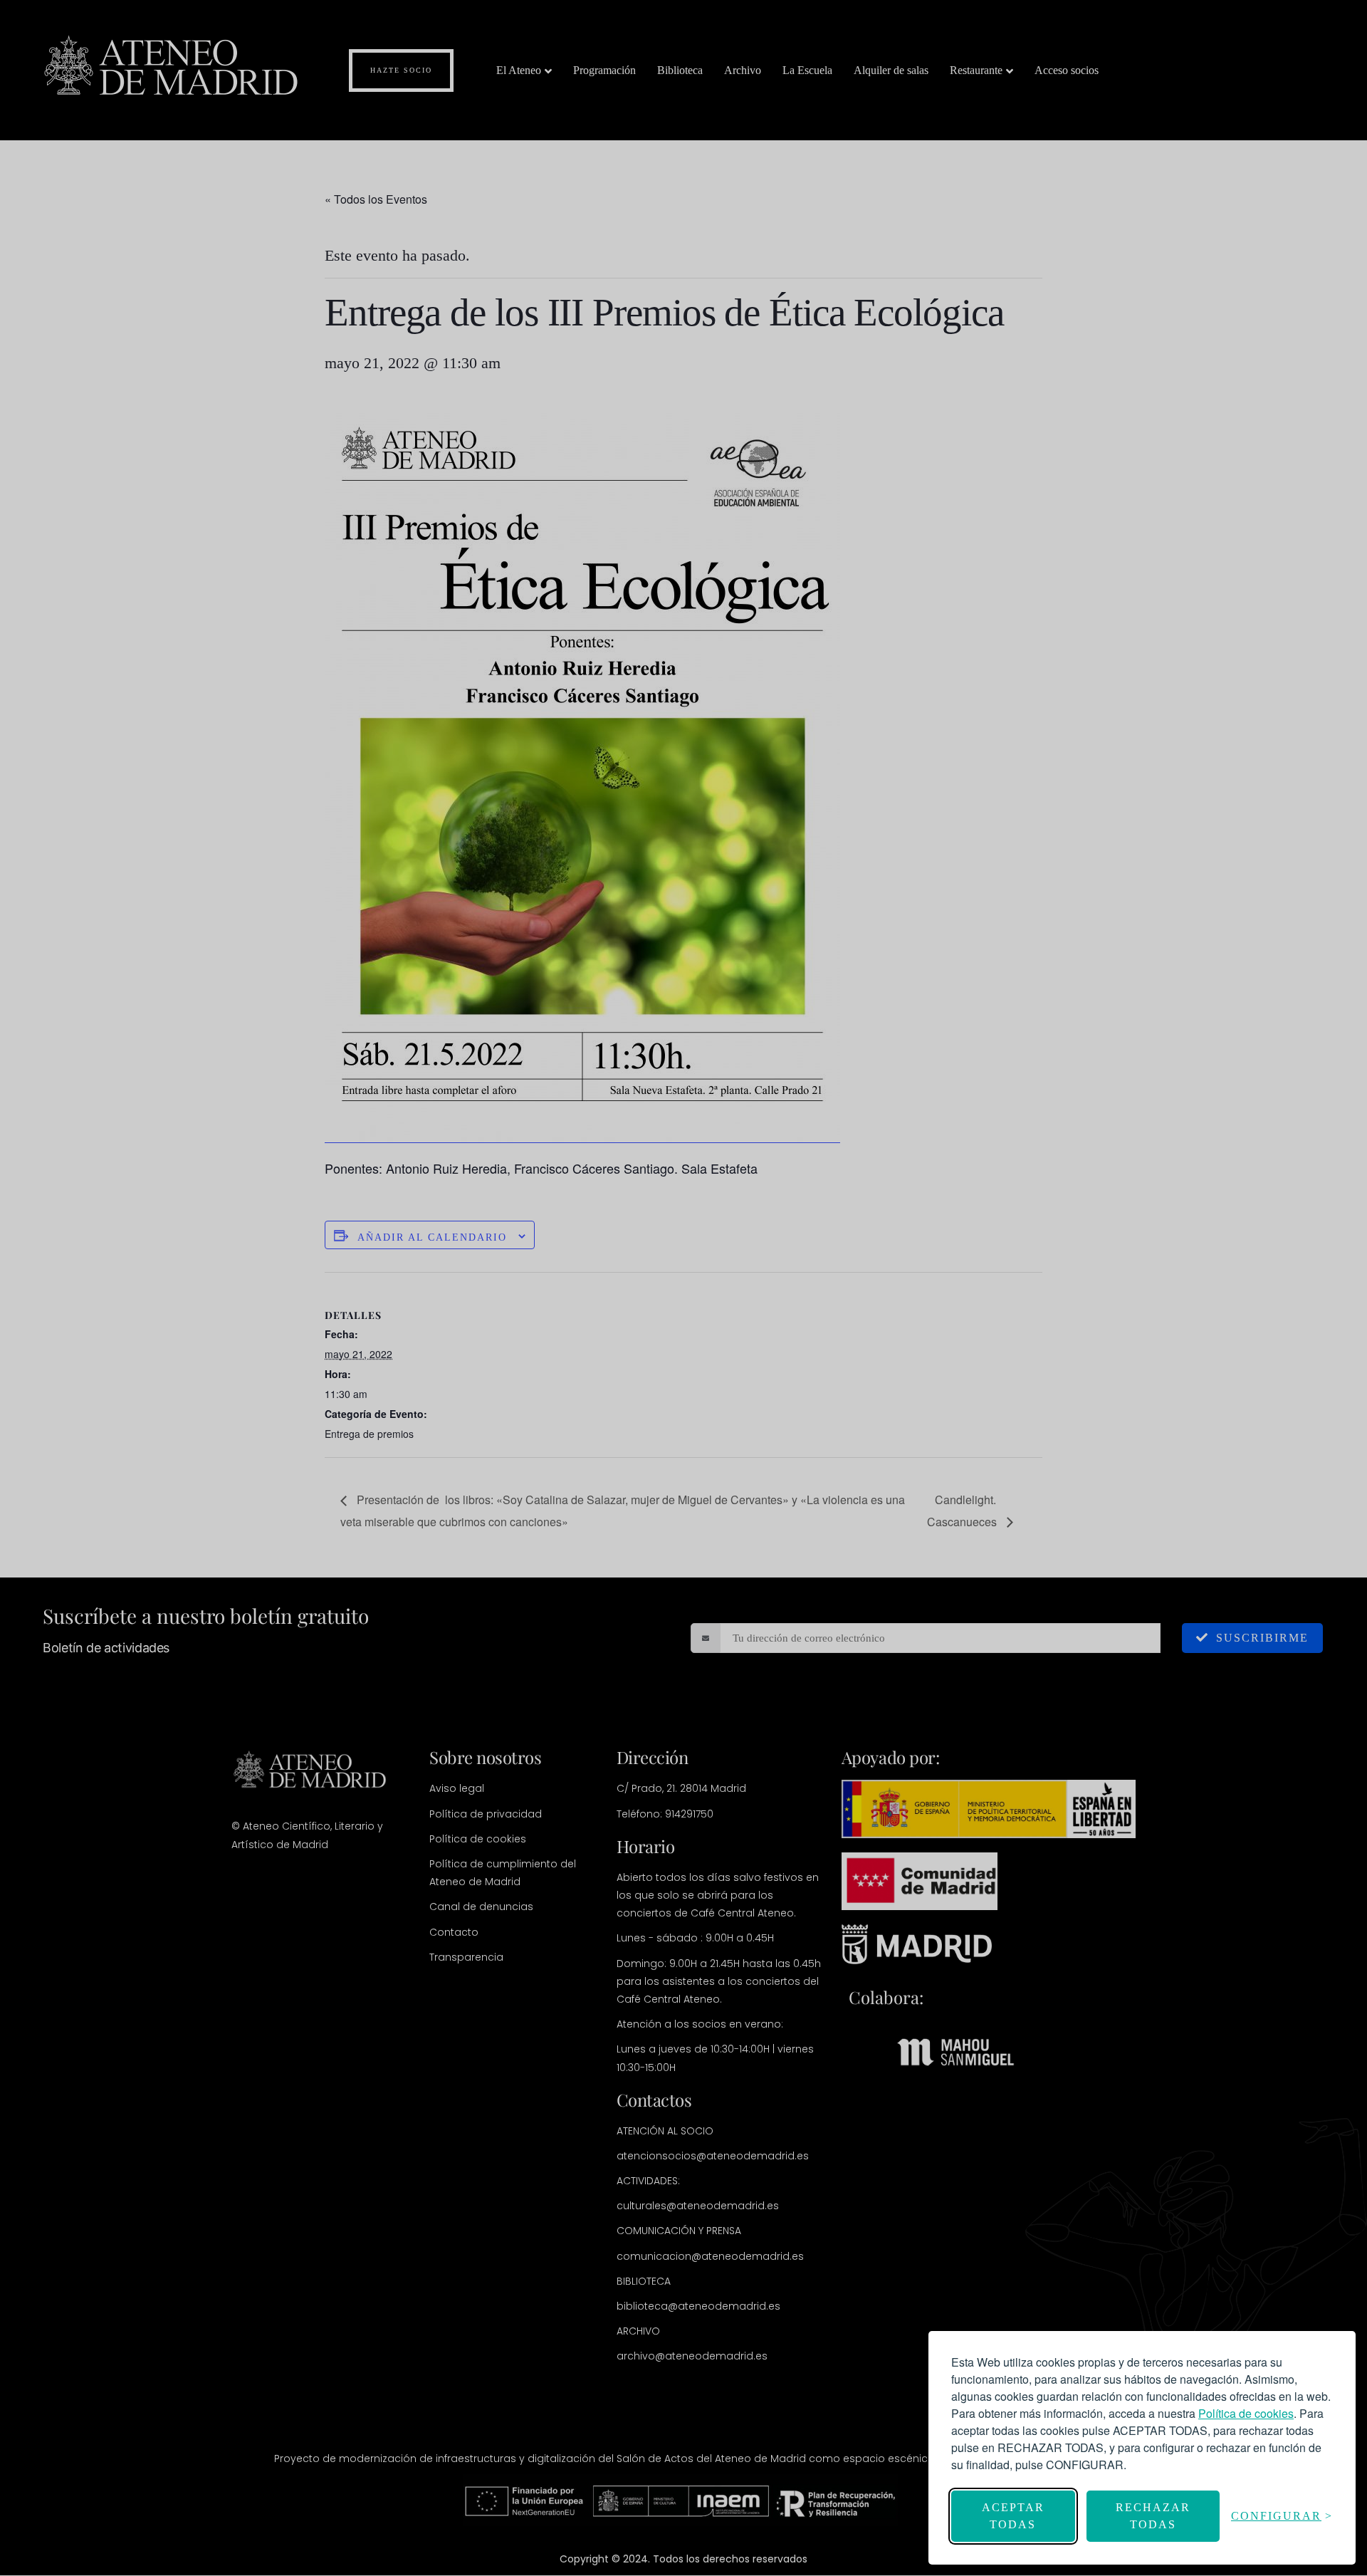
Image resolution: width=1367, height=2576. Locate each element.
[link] (1246, 2413)
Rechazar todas (1153, 2516)
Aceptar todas (1013, 2516)
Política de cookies (1246, 2413)
